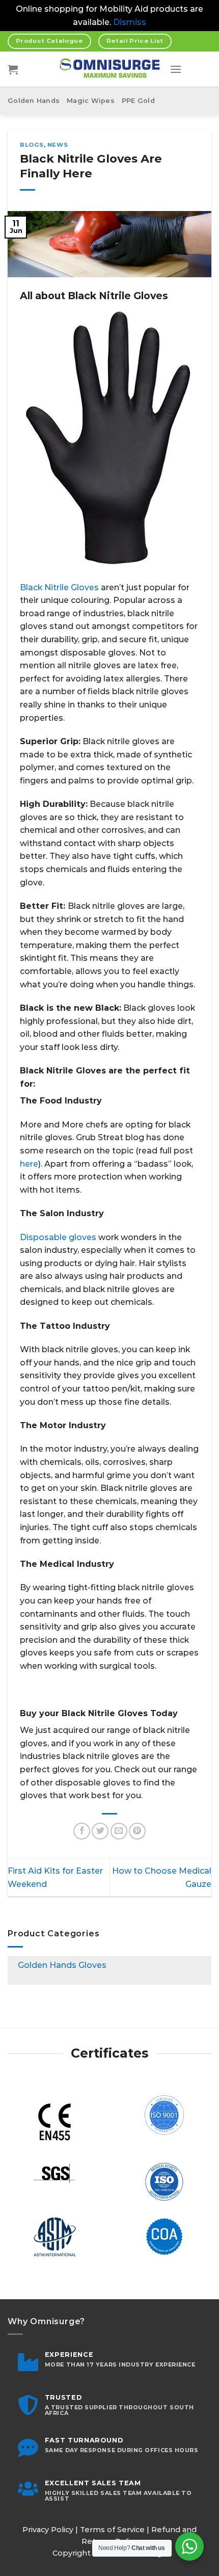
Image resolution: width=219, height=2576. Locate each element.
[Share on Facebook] (82, 1831)
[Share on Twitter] (100, 1831)
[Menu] (176, 69)
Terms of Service (112, 2530)
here (29, 1164)
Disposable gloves (58, 1237)
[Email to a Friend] (119, 1831)
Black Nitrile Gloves (59, 587)
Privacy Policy (48, 2530)
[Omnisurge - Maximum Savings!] (110, 69)
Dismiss (130, 22)
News (58, 145)
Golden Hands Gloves (62, 1965)
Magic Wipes (91, 101)
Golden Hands (34, 101)
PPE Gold (138, 101)
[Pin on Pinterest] (137, 1831)
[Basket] (13, 69)
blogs (32, 145)
